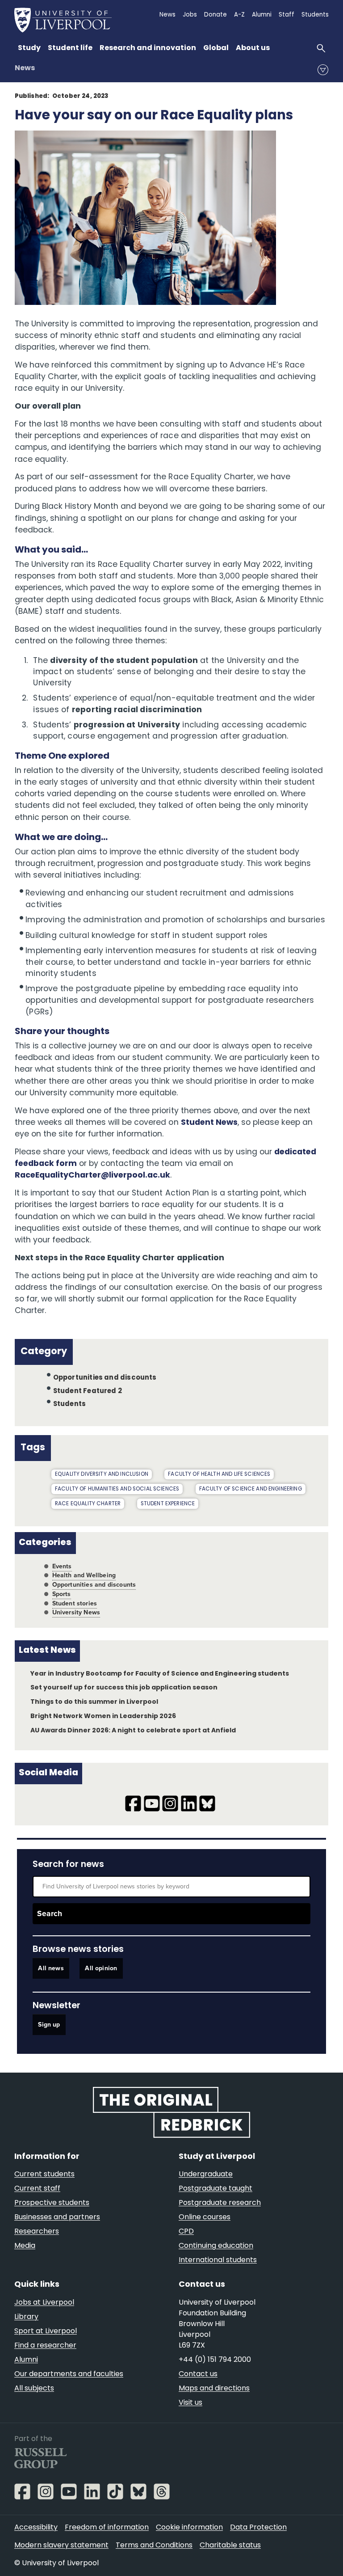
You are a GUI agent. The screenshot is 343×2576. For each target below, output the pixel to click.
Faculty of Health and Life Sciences (219, 1474)
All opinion (101, 1969)
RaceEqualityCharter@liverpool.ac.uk (93, 1176)
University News (76, 1612)
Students (70, 1404)
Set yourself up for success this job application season (124, 1688)
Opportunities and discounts (105, 1378)
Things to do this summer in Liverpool (94, 1702)
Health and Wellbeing (84, 1575)
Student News (209, 1123)
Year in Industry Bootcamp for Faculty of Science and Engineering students (160, 1674)
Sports (62, 1594)
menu (323, 70)
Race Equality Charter (88, 1504)
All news (51, 1969)
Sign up (49, 2025)
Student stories (75, 1603)
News (25, 68)
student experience (168, 1504)
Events (62, 1566)
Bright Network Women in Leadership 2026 (103, 1717)
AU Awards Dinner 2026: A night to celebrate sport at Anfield (133, 1731)
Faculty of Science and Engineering (251, 1489)
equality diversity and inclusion (102, 1474)
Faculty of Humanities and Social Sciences (117, 1489)
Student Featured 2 (88, 1391)
